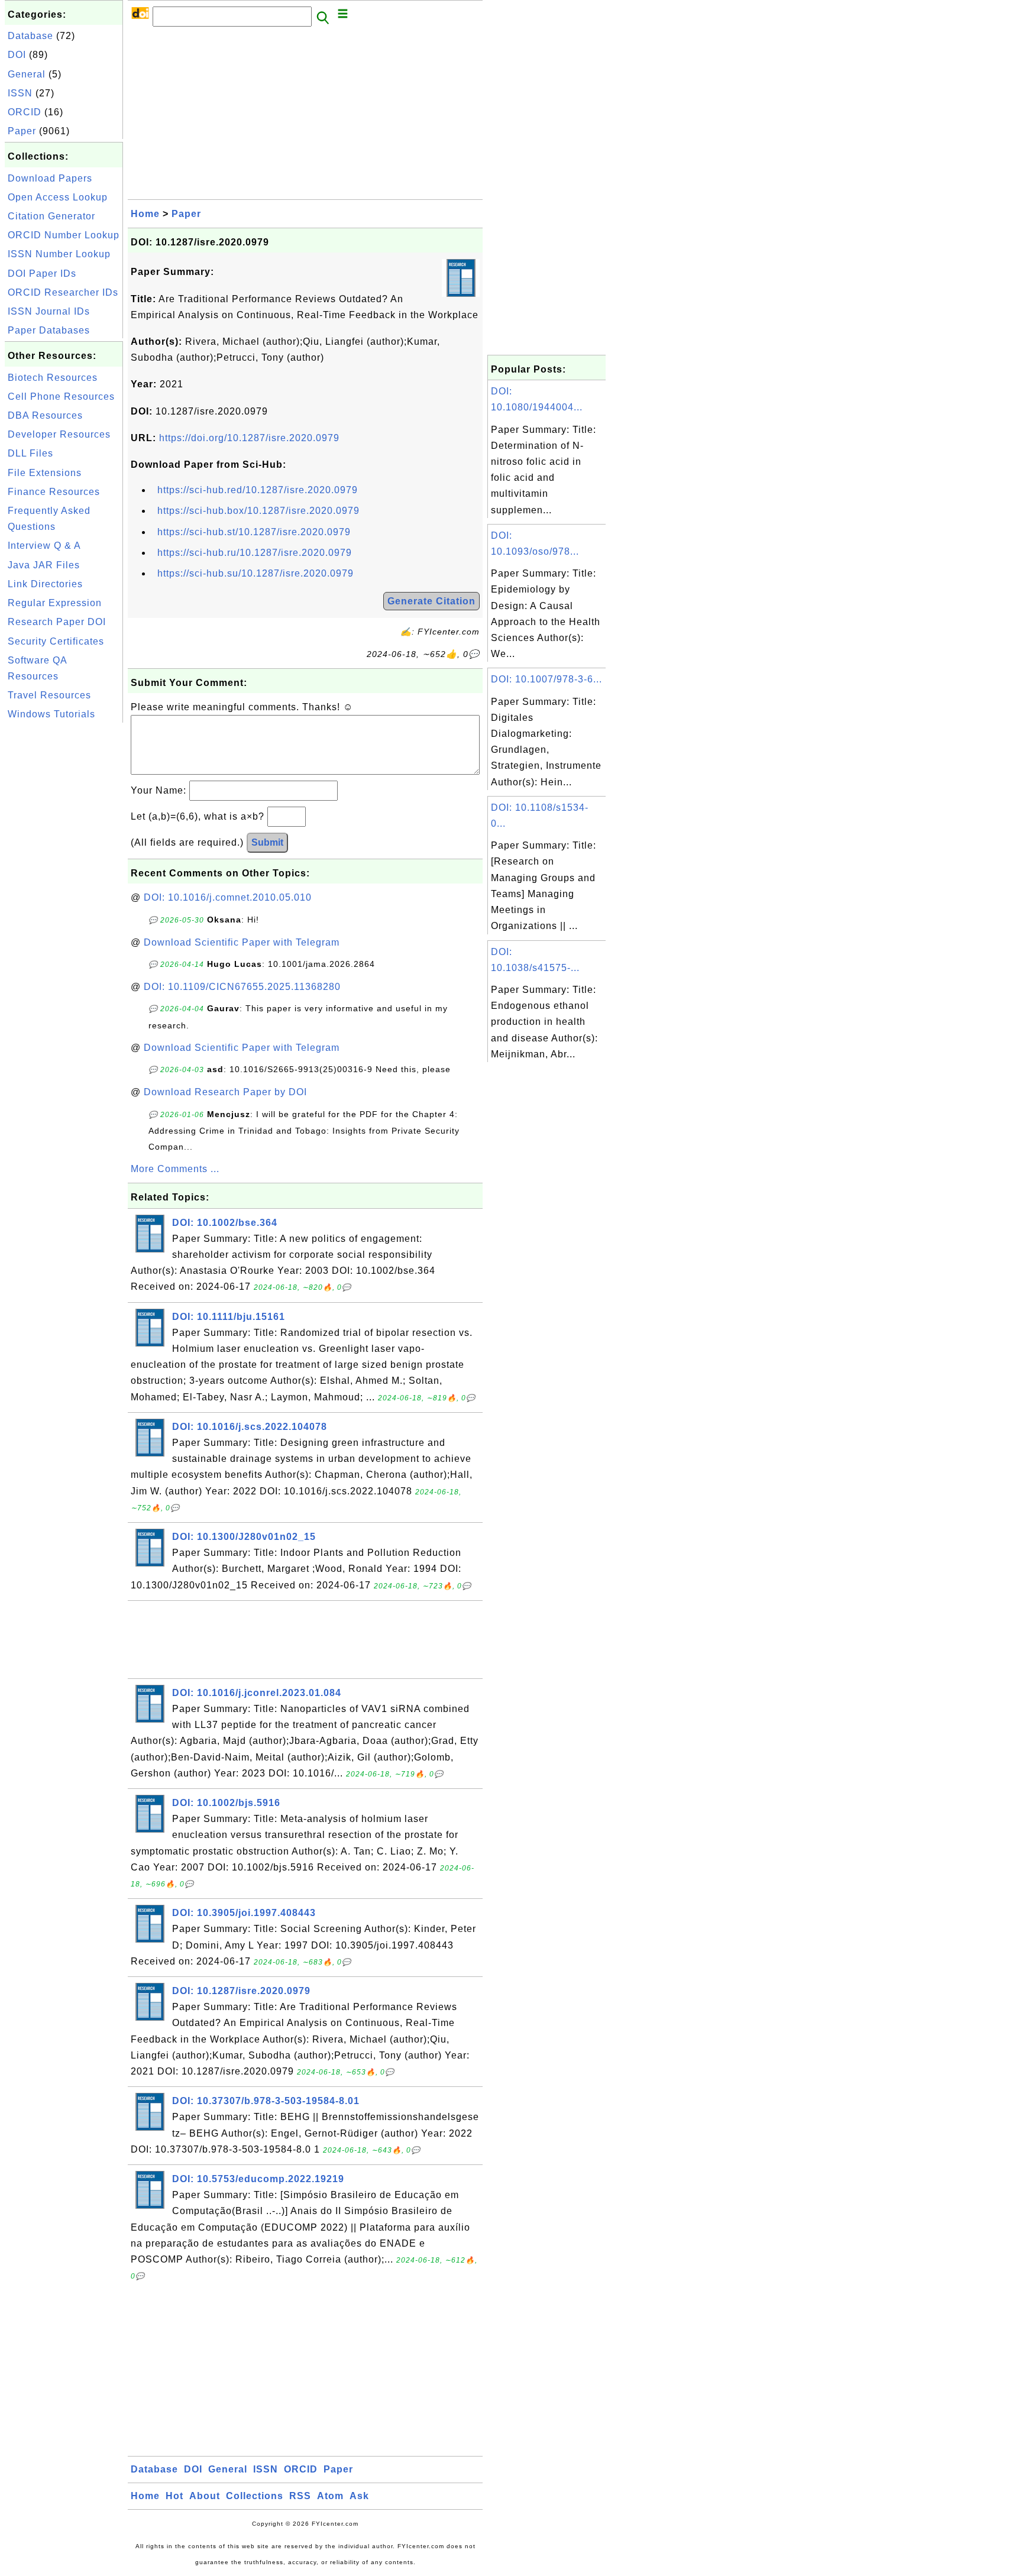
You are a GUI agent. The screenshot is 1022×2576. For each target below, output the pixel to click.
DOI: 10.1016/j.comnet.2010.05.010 (228, 897)
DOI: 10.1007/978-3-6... (546, 679)
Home (145, 214)
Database (30, 36)
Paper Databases (49, 330)
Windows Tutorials (51, 714)
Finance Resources (54, 492)
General (27, 74)
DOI (17, 55)
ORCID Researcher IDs (63, 292)
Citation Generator (51, 216)
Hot (174, 2496)
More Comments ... (175, 1169)
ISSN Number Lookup (59, 254)
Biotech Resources (53, 378)
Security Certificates (56, 641)
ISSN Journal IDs (49, 311)
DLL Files (30, 453)
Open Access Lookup (58, 197)
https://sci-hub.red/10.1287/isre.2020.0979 (258, 490)
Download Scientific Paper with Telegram (242, 942)
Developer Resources (59, 434)
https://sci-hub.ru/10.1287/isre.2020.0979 (255, 553)
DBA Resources (45, 415)
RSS (300, 2496)
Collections (255, 2496)
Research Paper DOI (57, 622)
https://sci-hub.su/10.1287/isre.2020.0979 (256, 573)
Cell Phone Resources (61, 397)
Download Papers (50, 178)
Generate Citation (431, 601)
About (205, 2496)
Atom (330, 2496)
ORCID (25, 112)
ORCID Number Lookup (64, 235)
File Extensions (45, 473)
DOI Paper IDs (42, 274)
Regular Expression (55, 603)
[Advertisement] (64, 903)
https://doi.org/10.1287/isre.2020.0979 (249, 438)
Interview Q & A (44, 546)
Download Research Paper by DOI (225, 1092)
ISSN (20, 93)
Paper (22, 131)
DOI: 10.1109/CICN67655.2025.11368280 (242, 987)
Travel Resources (49, 695)
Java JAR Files (44, 565)
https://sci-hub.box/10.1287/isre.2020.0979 (258, 511)
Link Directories (45, 584)
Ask (359, 2496)
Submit (267, 842)
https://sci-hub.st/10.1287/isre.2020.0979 (254, 532)
